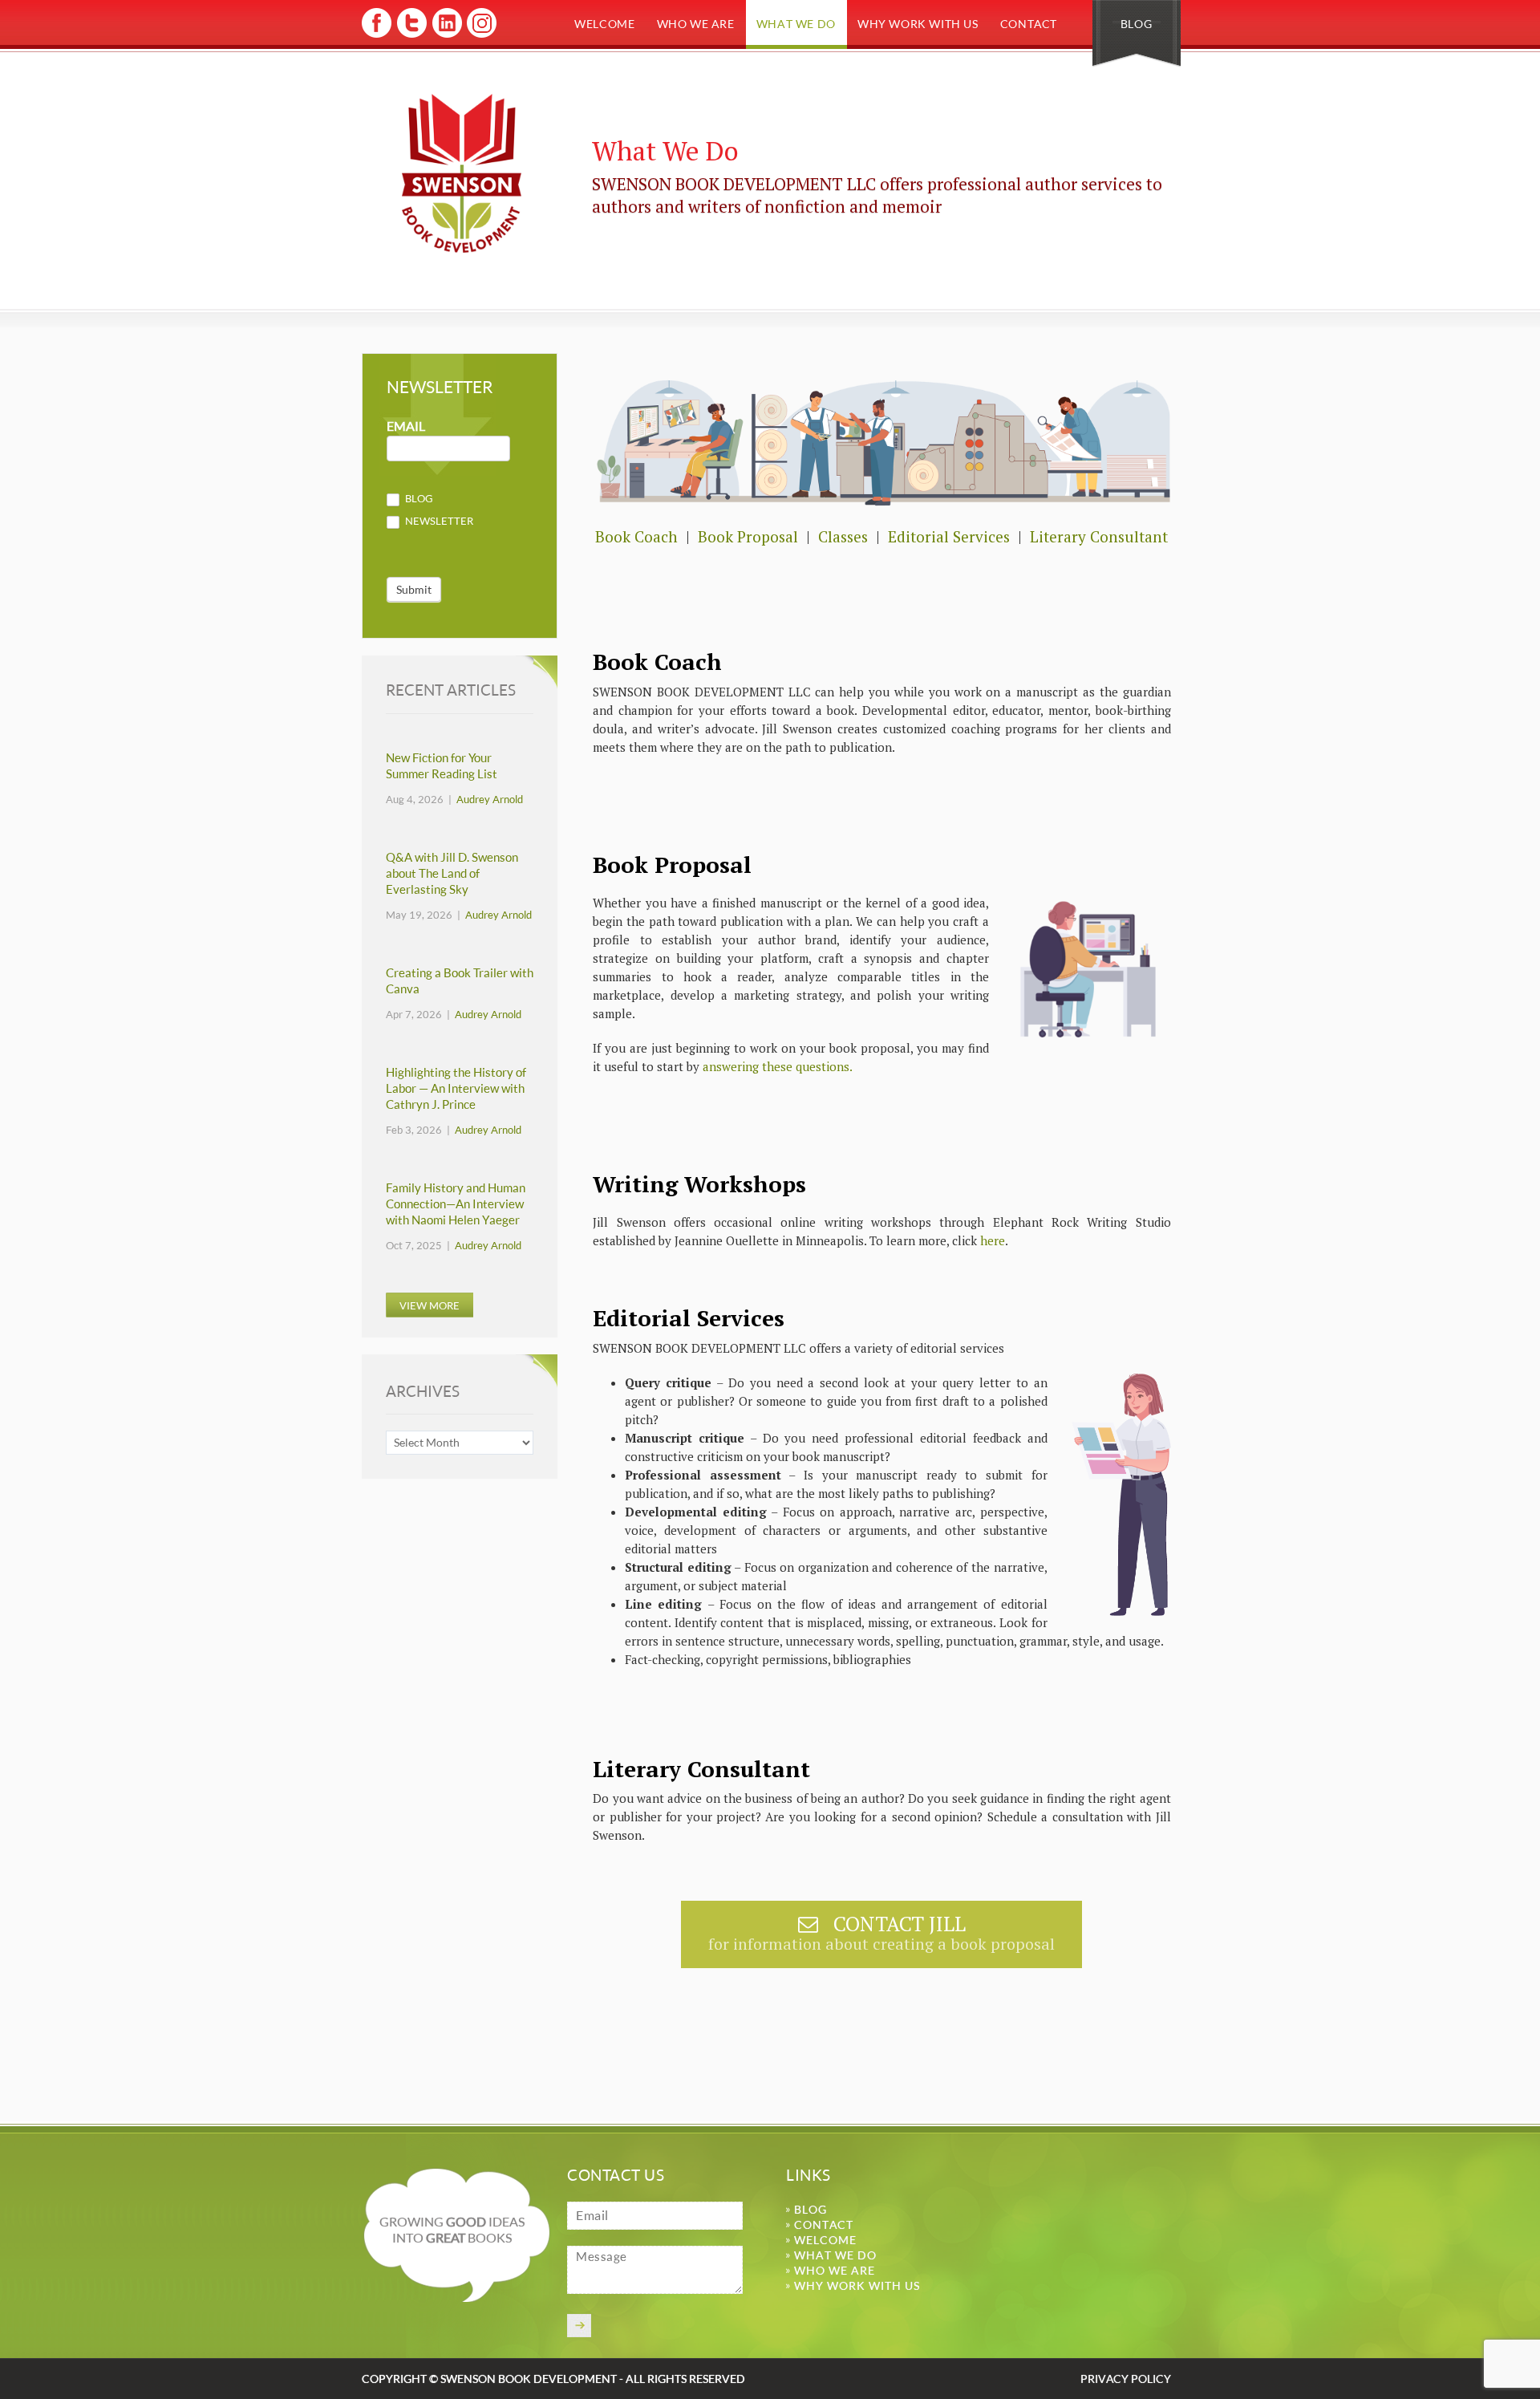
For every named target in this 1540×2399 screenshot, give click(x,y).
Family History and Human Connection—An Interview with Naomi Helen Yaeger (456, 1204)
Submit (414, 589)
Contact (1029, 24)
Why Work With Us (918, 24)
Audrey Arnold (490, 799)
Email (406, 426)
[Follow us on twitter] (411, 35)
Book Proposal (748, 536)
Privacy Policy (1126, 2379)
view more (430, 1305)
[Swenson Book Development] (462, 174)
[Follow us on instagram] (480, 35)
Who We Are (696, 24)
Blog (1136, 24)
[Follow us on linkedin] (446, 35)
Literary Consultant (1099, 536)
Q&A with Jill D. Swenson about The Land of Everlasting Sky (452, 873)
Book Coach (638, 536)
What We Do (796, 24)
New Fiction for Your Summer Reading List (442, 766)
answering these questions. (778, 1066)
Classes (843, 536)
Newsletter (438, 521)
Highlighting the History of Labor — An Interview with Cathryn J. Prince (456, 1088)
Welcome (604, 24)
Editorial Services (949, 536)
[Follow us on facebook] (377, 35)
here (993, 1240)
